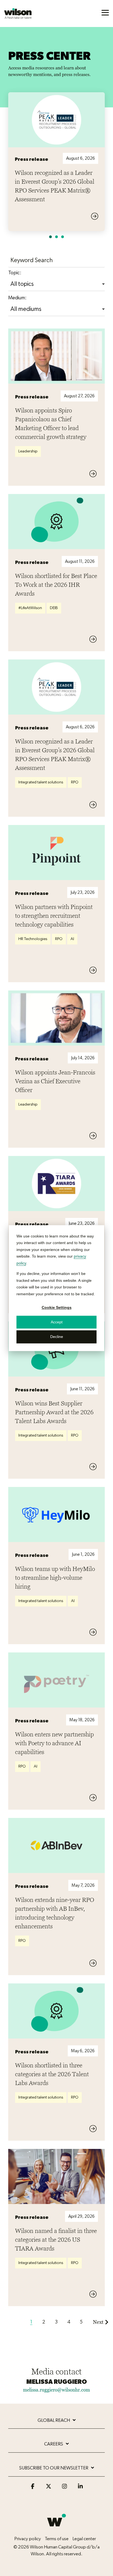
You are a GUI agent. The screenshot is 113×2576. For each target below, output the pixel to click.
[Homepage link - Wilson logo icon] (56, 2529)
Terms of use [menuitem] (57, 2539)
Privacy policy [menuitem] (28, 2539)
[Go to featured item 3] (63, 237)
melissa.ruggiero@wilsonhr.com (56, 2390)
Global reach (54, 2420)
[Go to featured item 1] (50, 237)
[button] (105, 12)
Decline (57, 1337)
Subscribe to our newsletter (54, 2468)
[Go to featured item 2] (56, 237)
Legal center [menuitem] (84, 2539)
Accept (57, 1322)
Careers (54, 2444)
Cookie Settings (57, 1307)
